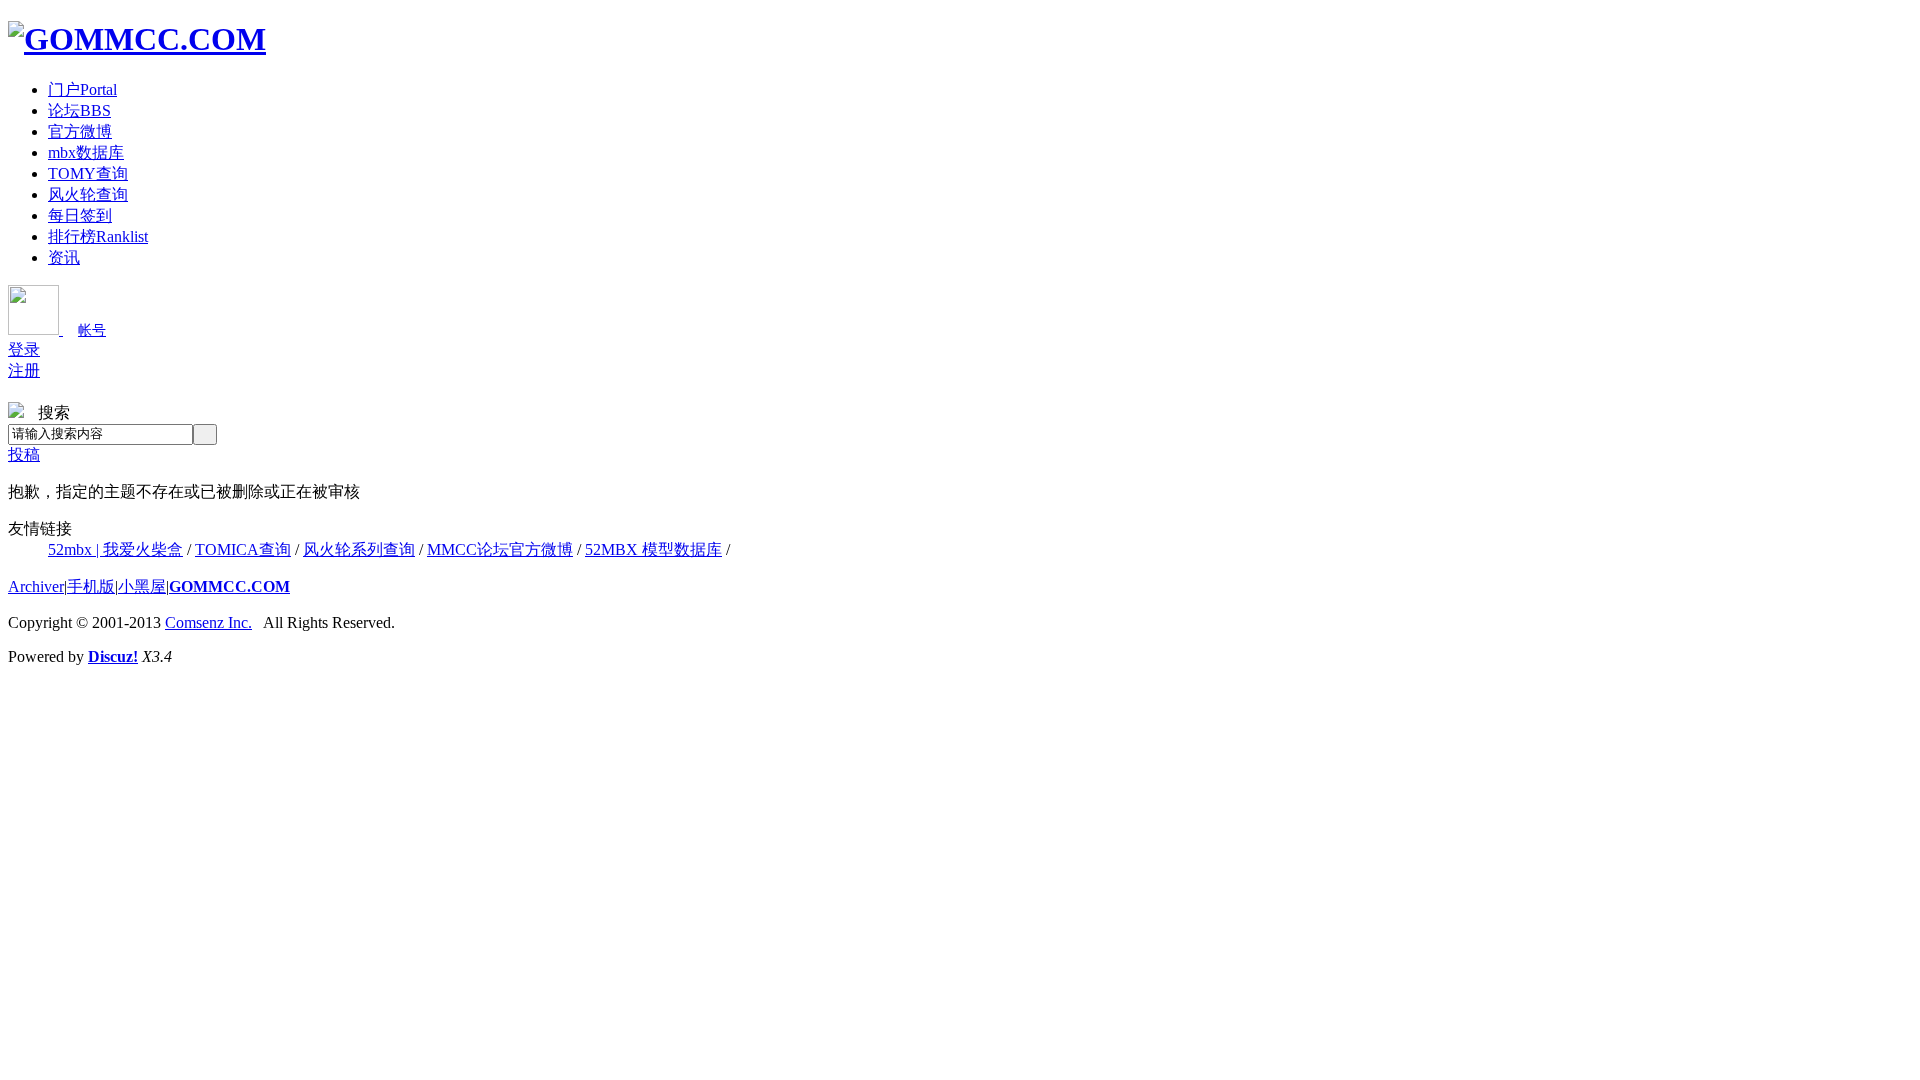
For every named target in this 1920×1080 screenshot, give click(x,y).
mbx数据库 (86, 152)
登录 (24, 349)
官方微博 (80, 131)
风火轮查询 (88, 194)
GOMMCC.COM (229, 586)
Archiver (36, 586)
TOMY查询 (88, 173)
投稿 (24, 454)
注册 (24, 370)
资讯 (64, 257)
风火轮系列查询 (359, 549)
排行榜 (98, 236)
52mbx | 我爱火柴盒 (115, 549)
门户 (82, 89)
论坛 (79, 110)
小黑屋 (142, 586)
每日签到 (80, 215)
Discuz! (113, 656)
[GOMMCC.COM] (137, 39)
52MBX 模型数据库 (653, 549)
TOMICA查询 (243, 549)
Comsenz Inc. (208, 622)
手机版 (91, 586)
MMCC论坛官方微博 (500, 549)
